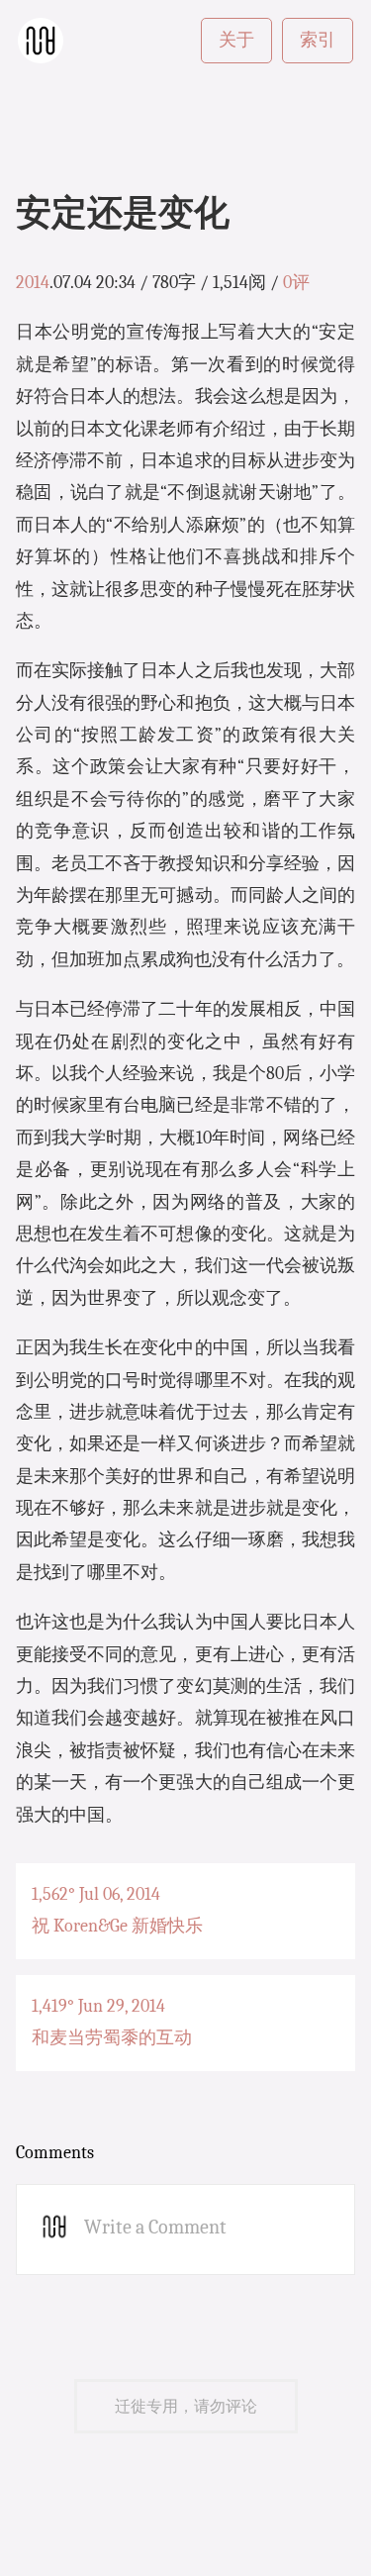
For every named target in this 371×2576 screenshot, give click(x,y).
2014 (33, 283)
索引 (318, 40)
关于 (236, 40)
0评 (296, 283)
